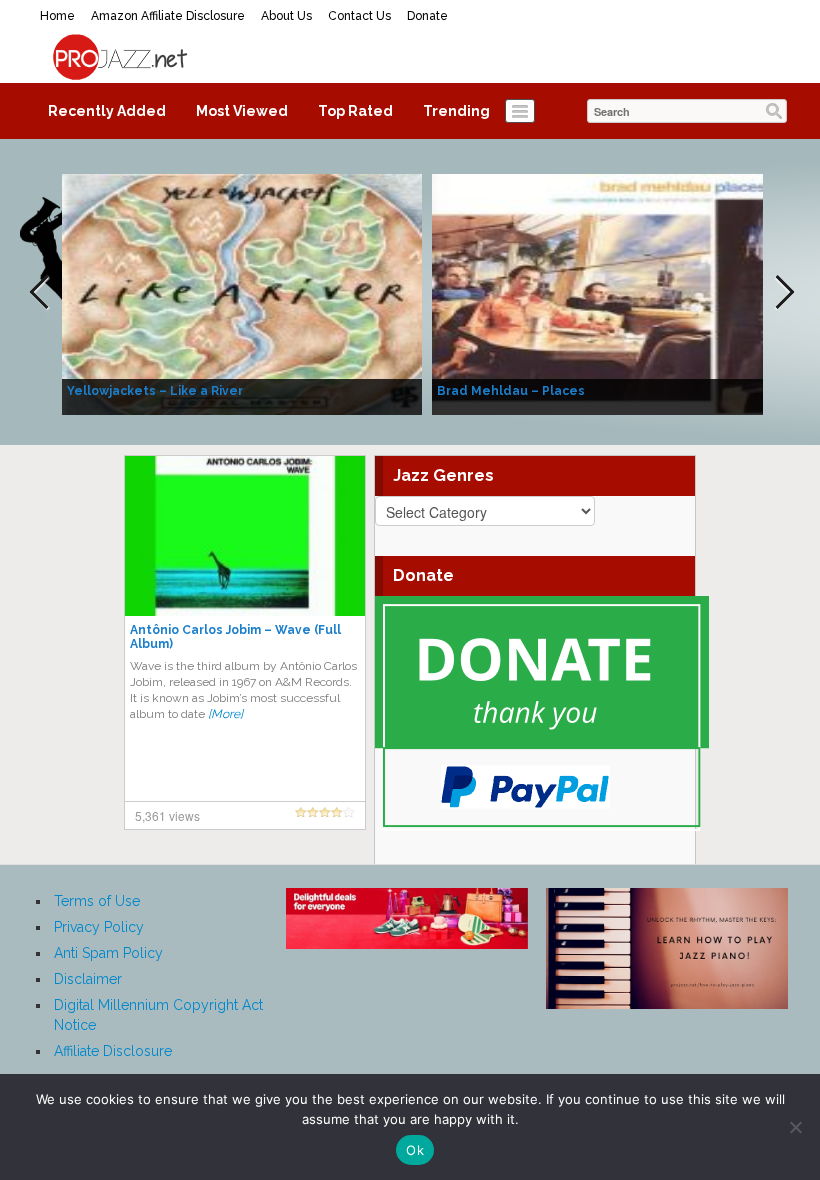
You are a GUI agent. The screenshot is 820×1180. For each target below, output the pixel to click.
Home (57, 16)
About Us (286, 16)
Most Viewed (242, 111)
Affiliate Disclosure (113, 1051)
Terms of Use (97, 901)
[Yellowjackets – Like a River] (242, 293)
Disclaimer (88, 979)
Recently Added (107, 111)
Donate (427, 16)
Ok (415, 1150)
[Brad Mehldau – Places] (612, 293)
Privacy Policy (99, 927)
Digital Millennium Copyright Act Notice (158, 1015)
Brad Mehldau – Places (511, 391)
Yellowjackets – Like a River (155, 391)
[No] (795, 1127)
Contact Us (359, 16)
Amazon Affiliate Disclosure (168, 16)
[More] (225, 714)
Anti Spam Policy (108, 953)
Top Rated (355, 111)
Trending (456, 111)
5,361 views (167, 815)
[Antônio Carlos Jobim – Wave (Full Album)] (245, 535)
